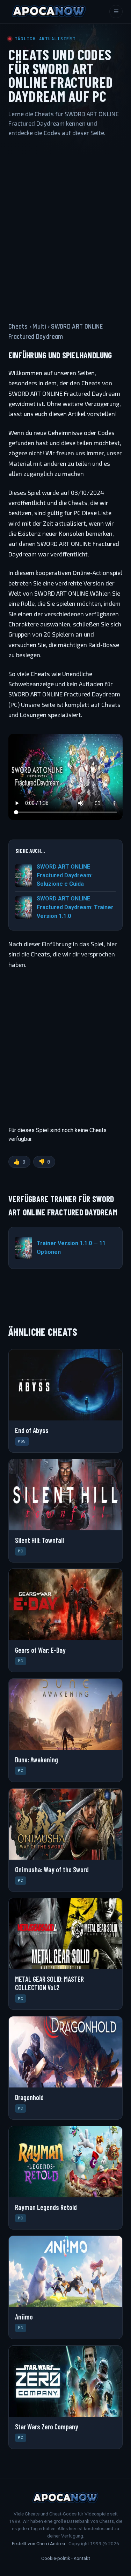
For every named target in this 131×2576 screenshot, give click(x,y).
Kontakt (82, 2558)
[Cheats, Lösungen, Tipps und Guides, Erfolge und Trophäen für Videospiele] (49, 12)
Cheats (18, 327)
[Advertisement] (65, 223)
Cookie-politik (56, 2558)
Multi (39, 327)
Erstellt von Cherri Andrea (38, 2543)
